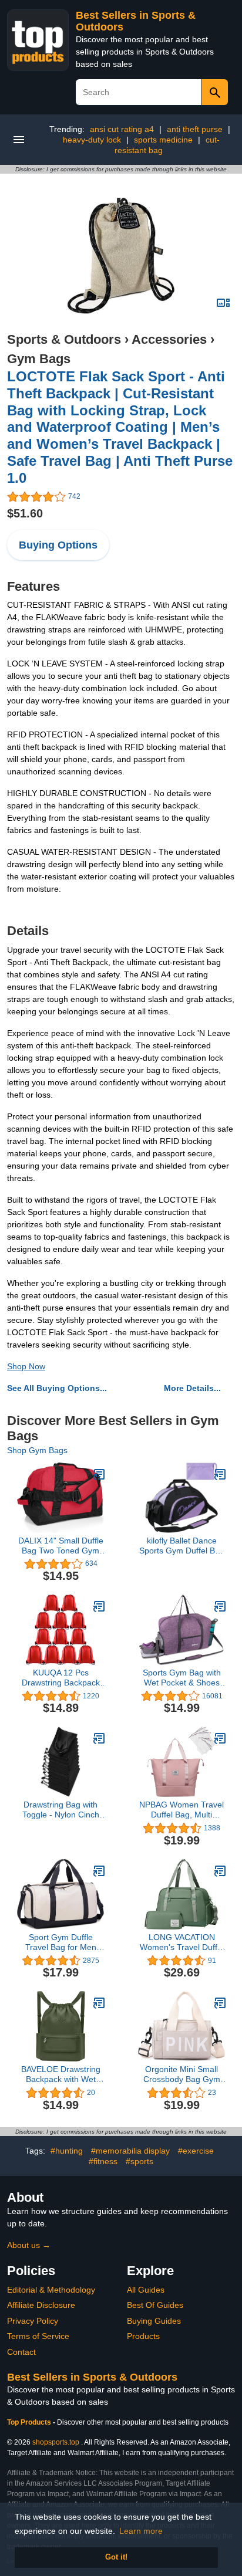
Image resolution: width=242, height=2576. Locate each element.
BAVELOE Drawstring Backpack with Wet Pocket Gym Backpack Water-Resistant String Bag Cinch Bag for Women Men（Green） (60, 2074)
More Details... (192, 1388)
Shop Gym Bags (37, 1450)
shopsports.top (56, 2442)
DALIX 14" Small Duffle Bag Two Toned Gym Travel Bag (61, 1546)
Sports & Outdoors (64, 339)
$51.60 (25, 513)
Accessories (169, 339)
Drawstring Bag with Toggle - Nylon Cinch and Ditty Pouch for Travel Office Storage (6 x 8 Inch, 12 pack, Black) (60, 1810)
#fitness (103, 2161)
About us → (29, 2245)
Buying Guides (154, 2321)
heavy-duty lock (92, 140)
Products (143, 2336)
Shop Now (26, 1366)
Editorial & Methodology (51, 2290)
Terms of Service (38, 2336)
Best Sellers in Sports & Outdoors (92, 2377)
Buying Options (58, 545)
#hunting (67, 2151)
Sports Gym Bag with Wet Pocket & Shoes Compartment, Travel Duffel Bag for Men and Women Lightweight (182, 1678)
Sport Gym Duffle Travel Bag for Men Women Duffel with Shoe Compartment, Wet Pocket (60, 1942)
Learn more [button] (141, 2531)
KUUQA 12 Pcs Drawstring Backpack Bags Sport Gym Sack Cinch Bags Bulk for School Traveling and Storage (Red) (61, 1678)
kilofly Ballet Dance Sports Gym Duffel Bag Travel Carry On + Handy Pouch (182, 1546)
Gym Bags (39, 359)
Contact (21, 2352)
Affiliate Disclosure (41, 2305)
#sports (140, 2161)
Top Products (30, 2422)
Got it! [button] (116, 2557)
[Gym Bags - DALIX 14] (99, 1474)
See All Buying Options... (57, 1388)
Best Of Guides (155, 2305)
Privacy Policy (33, 2321)
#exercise (196, 2151)
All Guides (146, 2290)
